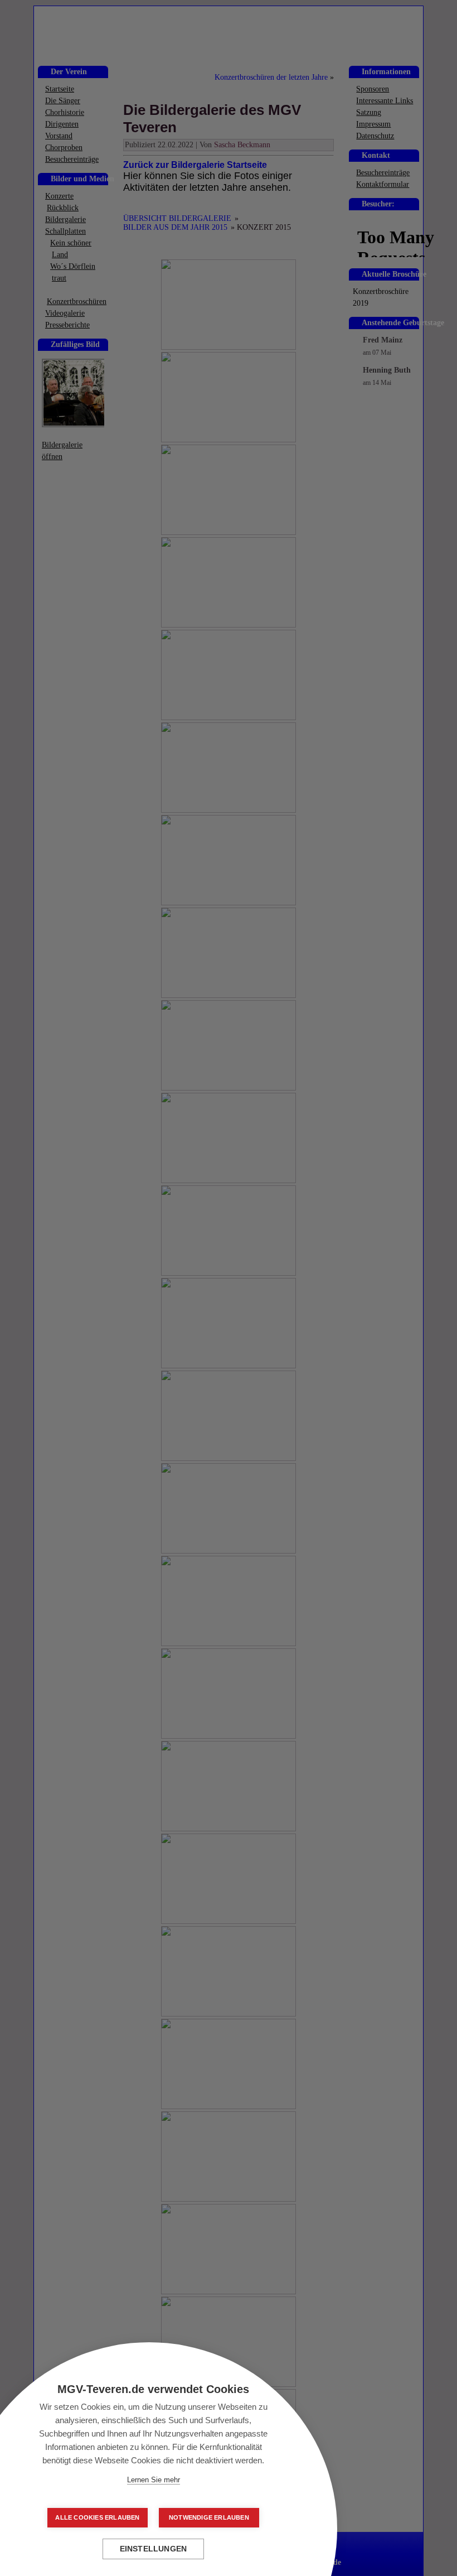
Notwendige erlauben (209, 2517)
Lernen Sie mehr (154, 2480)
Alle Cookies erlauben (97, 2517)
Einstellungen (154, 2549)
